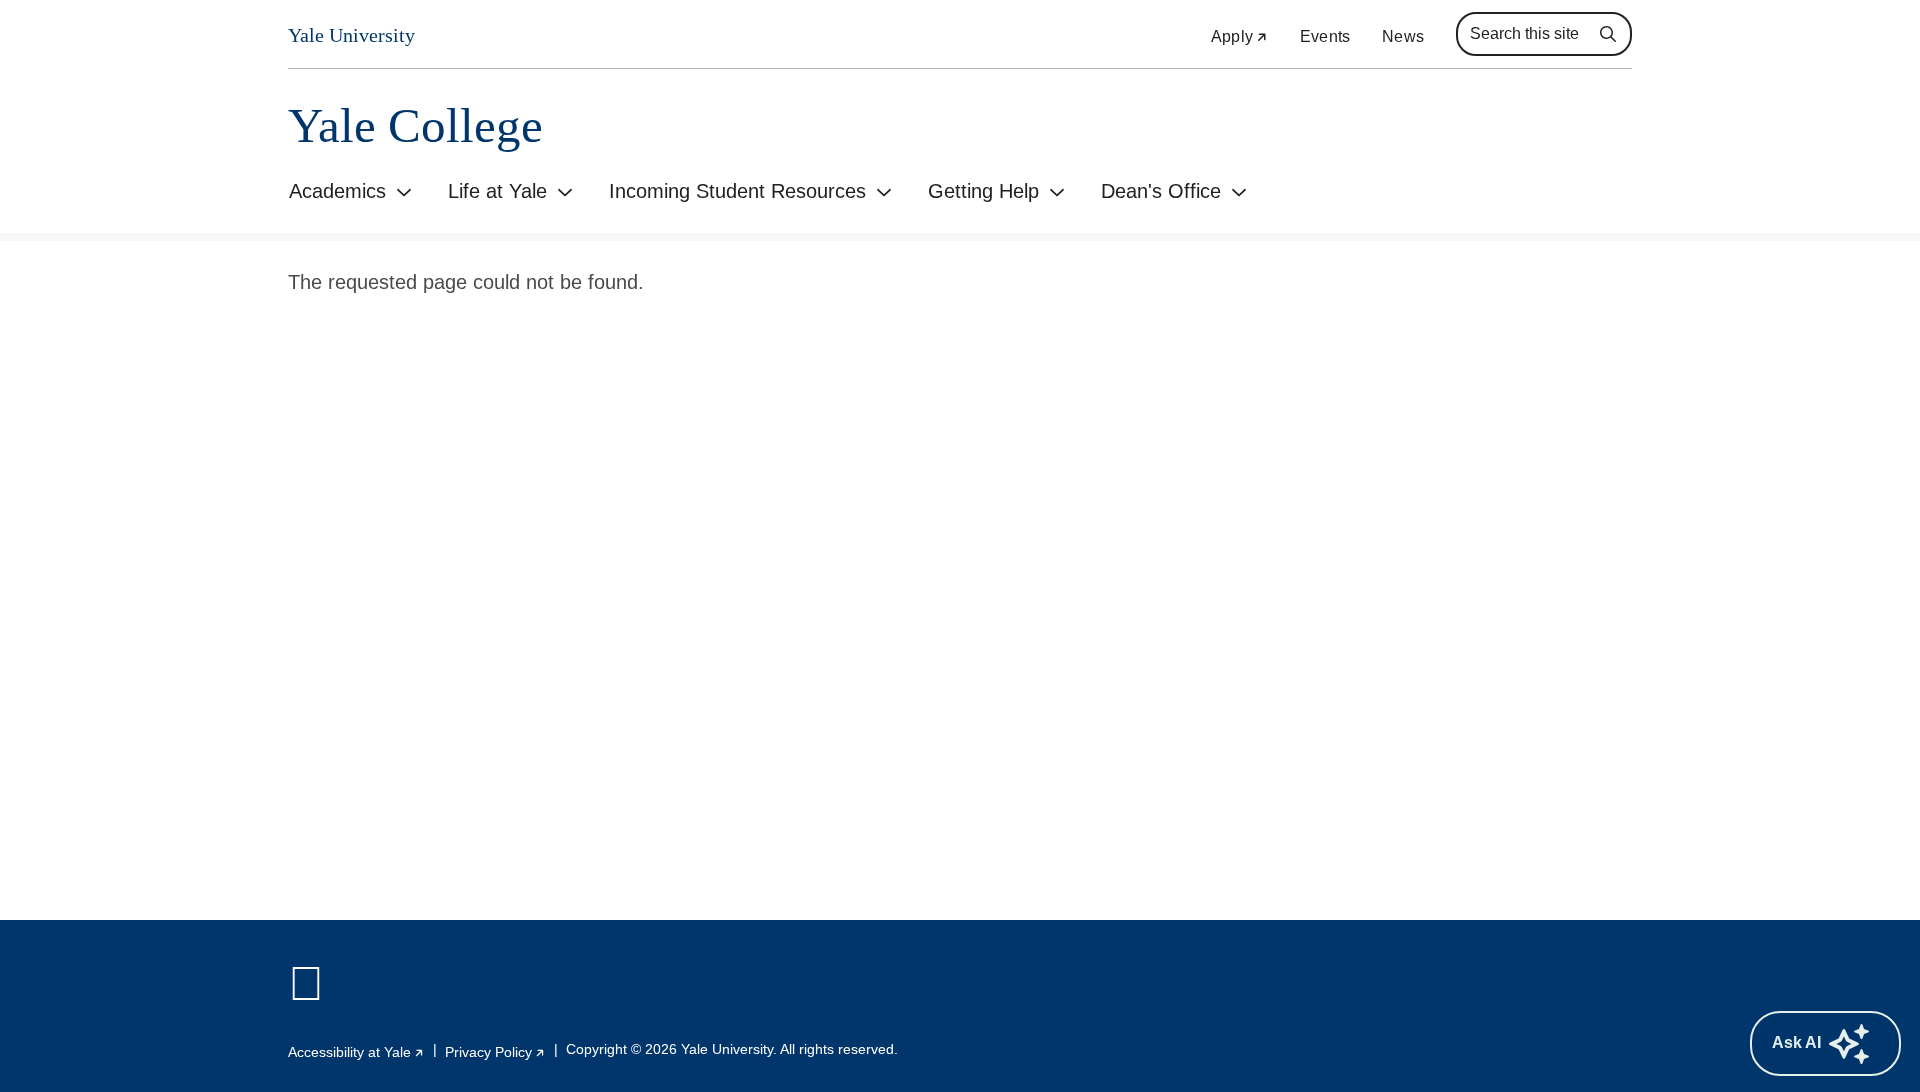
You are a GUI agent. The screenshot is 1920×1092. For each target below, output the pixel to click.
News (1403, 36)
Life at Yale (497, 191)
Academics (337, 191)
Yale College (415, 125)
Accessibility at (356, 1052)
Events (1325, 36)
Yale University (351, 35)
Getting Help (983, 191)
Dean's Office (1161, 191)
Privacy (495, 1052)
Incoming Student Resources (737, 191)
